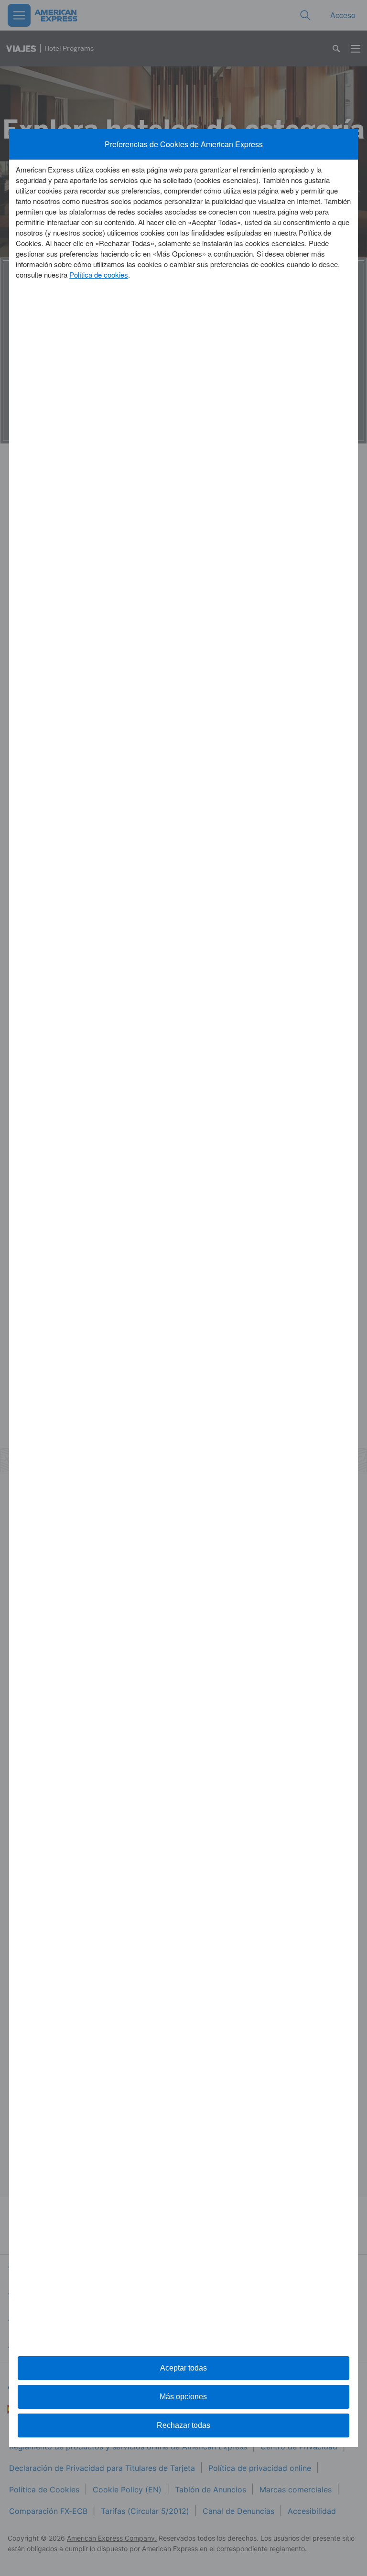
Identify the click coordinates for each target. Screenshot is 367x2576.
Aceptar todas (183, 2368)
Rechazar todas (183, 2425)
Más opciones (183, 2397)
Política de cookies (99, 275)
